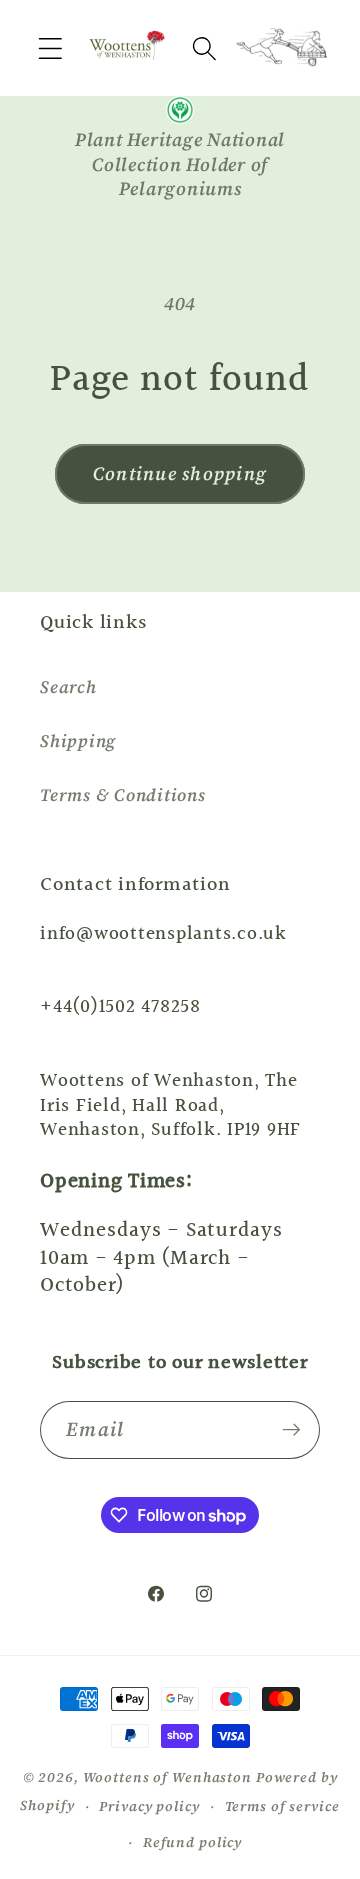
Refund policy (192, 1842)
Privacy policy (149, 1806)
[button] (50, 48)
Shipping (78, 741)
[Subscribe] (291, 1430)
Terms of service (282, 1806)
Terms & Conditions (123, 795)
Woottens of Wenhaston (167, 1777)
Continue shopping (180, 473)
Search (68, 687)
